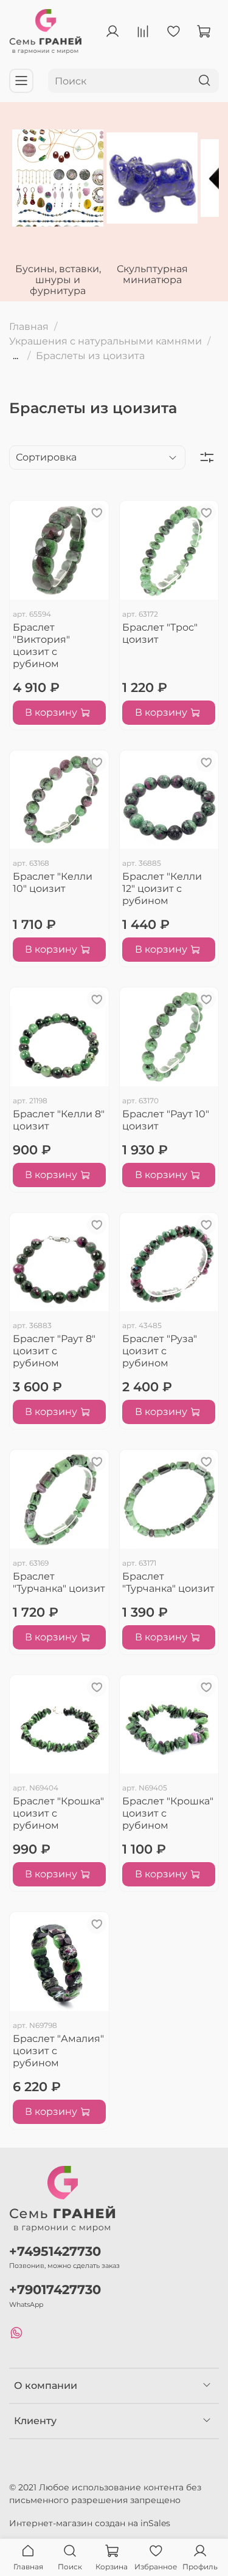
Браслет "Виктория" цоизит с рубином (41, 646)
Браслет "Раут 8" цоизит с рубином (54, 1351)
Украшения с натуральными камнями (105, 341)
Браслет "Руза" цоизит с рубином (160, 1351)
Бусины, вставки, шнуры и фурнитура (58, 280)
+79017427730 (55, 2290)
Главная (29, 327)
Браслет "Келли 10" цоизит (53, 882)
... (16, 356)
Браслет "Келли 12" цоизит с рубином (162, 889)
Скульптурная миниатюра (152, 274)
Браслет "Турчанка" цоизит (59, 1582)
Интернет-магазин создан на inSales (90, 2523)
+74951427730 (55, 2251)
